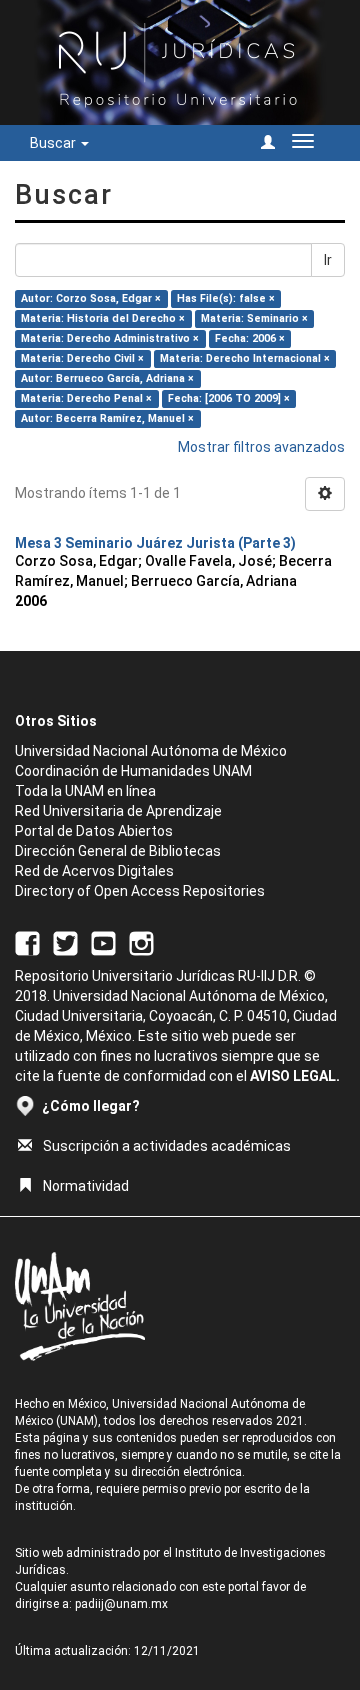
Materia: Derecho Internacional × (245, 358)
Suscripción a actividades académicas (167, 1146)
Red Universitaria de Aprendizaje (118, 811)
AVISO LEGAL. (295, 1076)
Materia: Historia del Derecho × (103, 318)
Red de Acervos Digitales (94, 871)
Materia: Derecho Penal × (86, 398)
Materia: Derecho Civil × (82, 358)
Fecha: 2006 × (250, 338)
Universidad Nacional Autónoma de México (151, 751)
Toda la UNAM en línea (85, 791)
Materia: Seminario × (254, 318)
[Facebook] (27, 942)
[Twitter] (65, 942)
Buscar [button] (54, 143)
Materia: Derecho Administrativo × (110, 338)
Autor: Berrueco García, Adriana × (107, 378)
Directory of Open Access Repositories (140, 891)
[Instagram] (141, 942)
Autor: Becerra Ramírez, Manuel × (107, 418)
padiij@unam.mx (121, 1604)
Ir (328, 260)
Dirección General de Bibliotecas (118, 851)
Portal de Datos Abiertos (94, 831)
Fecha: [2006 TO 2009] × (229, 398)
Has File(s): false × (226, 298)
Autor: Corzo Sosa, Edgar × (91, 298)
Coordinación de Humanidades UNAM (133, 771)
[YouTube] (103, 942)
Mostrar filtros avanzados (261, 447)
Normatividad (86, 1186)
